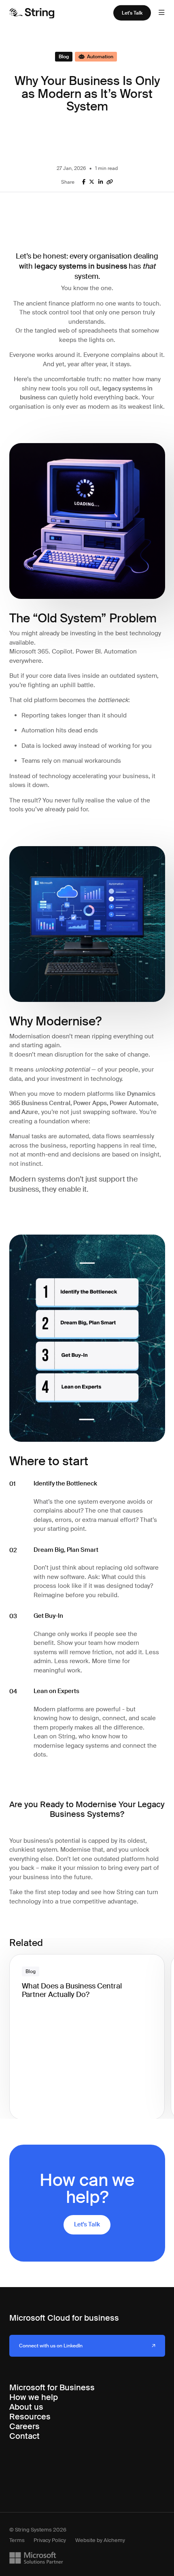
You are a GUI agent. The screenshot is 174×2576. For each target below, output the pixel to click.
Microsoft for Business (52, 2387)
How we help (34, 2397)
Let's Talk (132, 13)
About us (26, 2407)
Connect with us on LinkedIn (51, 2346)
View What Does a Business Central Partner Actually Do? (83, 1964)
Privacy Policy (50, 2541)
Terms (17, 2541)
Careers (24, 2426)
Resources (30, 2417)
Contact (24, 2436)
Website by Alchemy (100, 2541)
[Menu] (161, 13)
